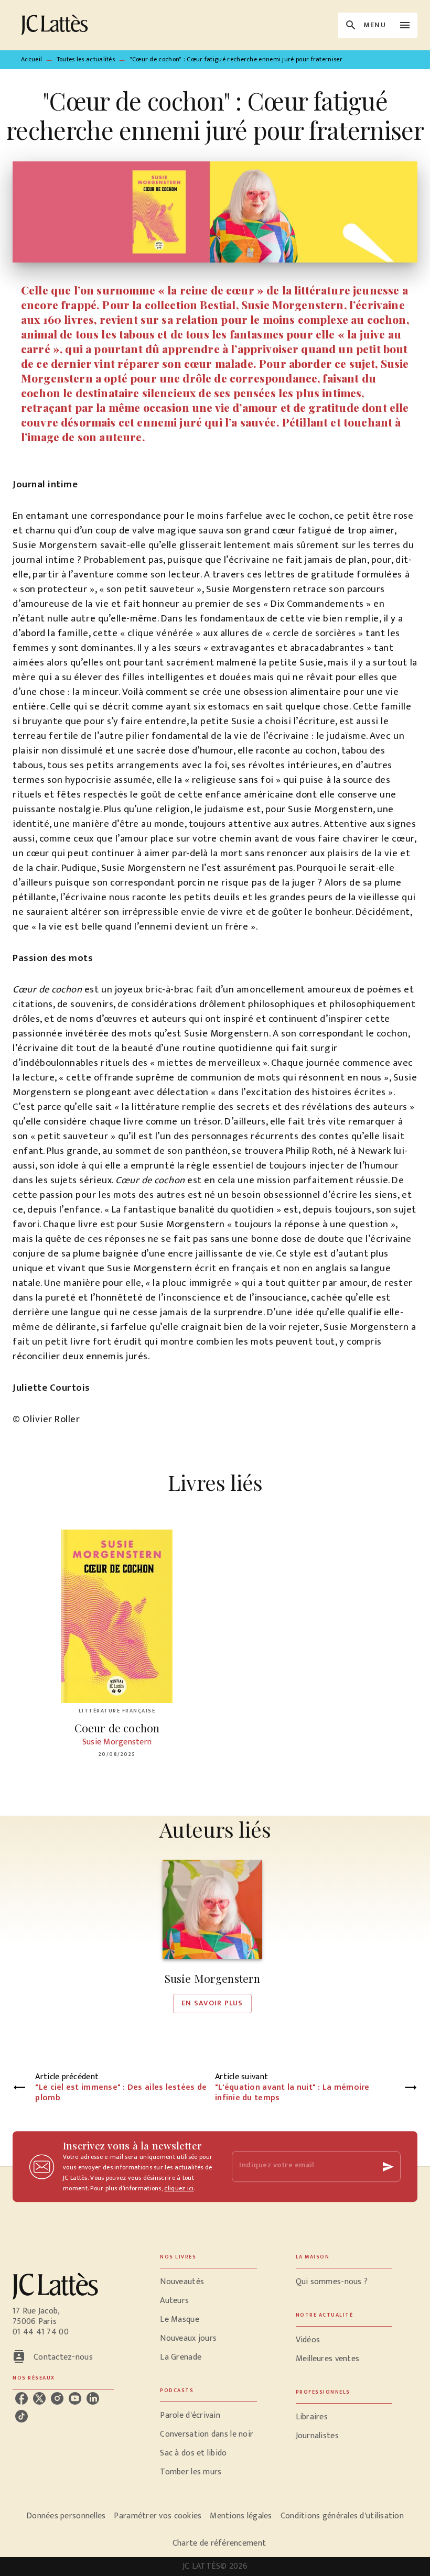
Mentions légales (241, 2516)
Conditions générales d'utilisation (342, 2516)
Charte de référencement (219, 2543)
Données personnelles (66, 2516)
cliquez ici (179, 2188)
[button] (212, 1936)
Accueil (31, 59)
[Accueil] (57, 25)
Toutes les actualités (86, 59)
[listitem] (21, 2398)
